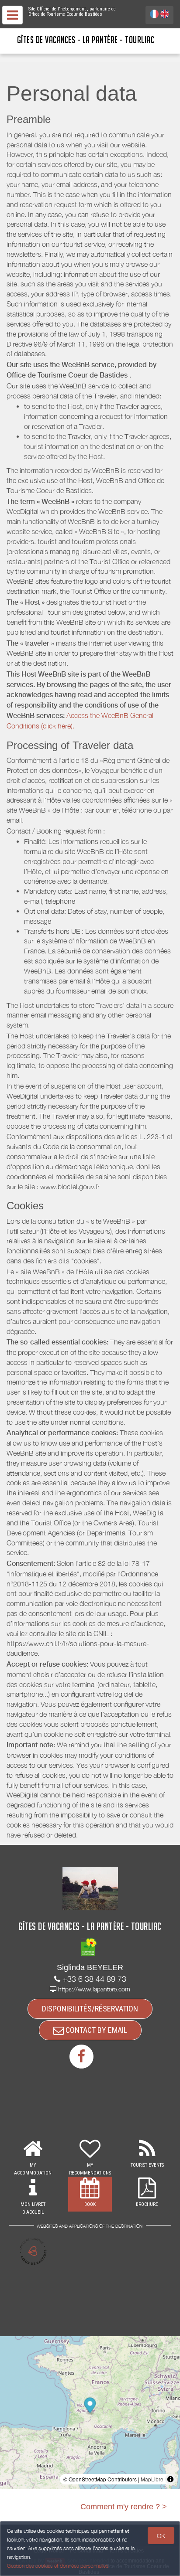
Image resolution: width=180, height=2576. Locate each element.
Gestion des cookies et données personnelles (58, 2566)
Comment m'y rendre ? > (124, 2507)
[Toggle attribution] (170, 2479)
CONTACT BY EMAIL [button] (95, 2030)
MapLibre (152, 2479)
